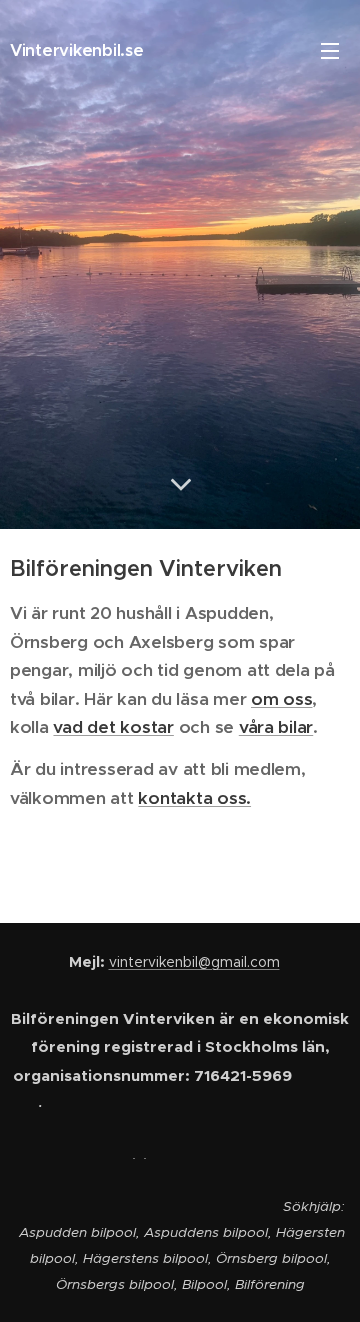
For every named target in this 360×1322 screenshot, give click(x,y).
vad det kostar (113, 727)
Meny (330, 50)
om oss (281, 699)
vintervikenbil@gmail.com (194, 962)
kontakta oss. (194, 798)
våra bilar (276, 727)
